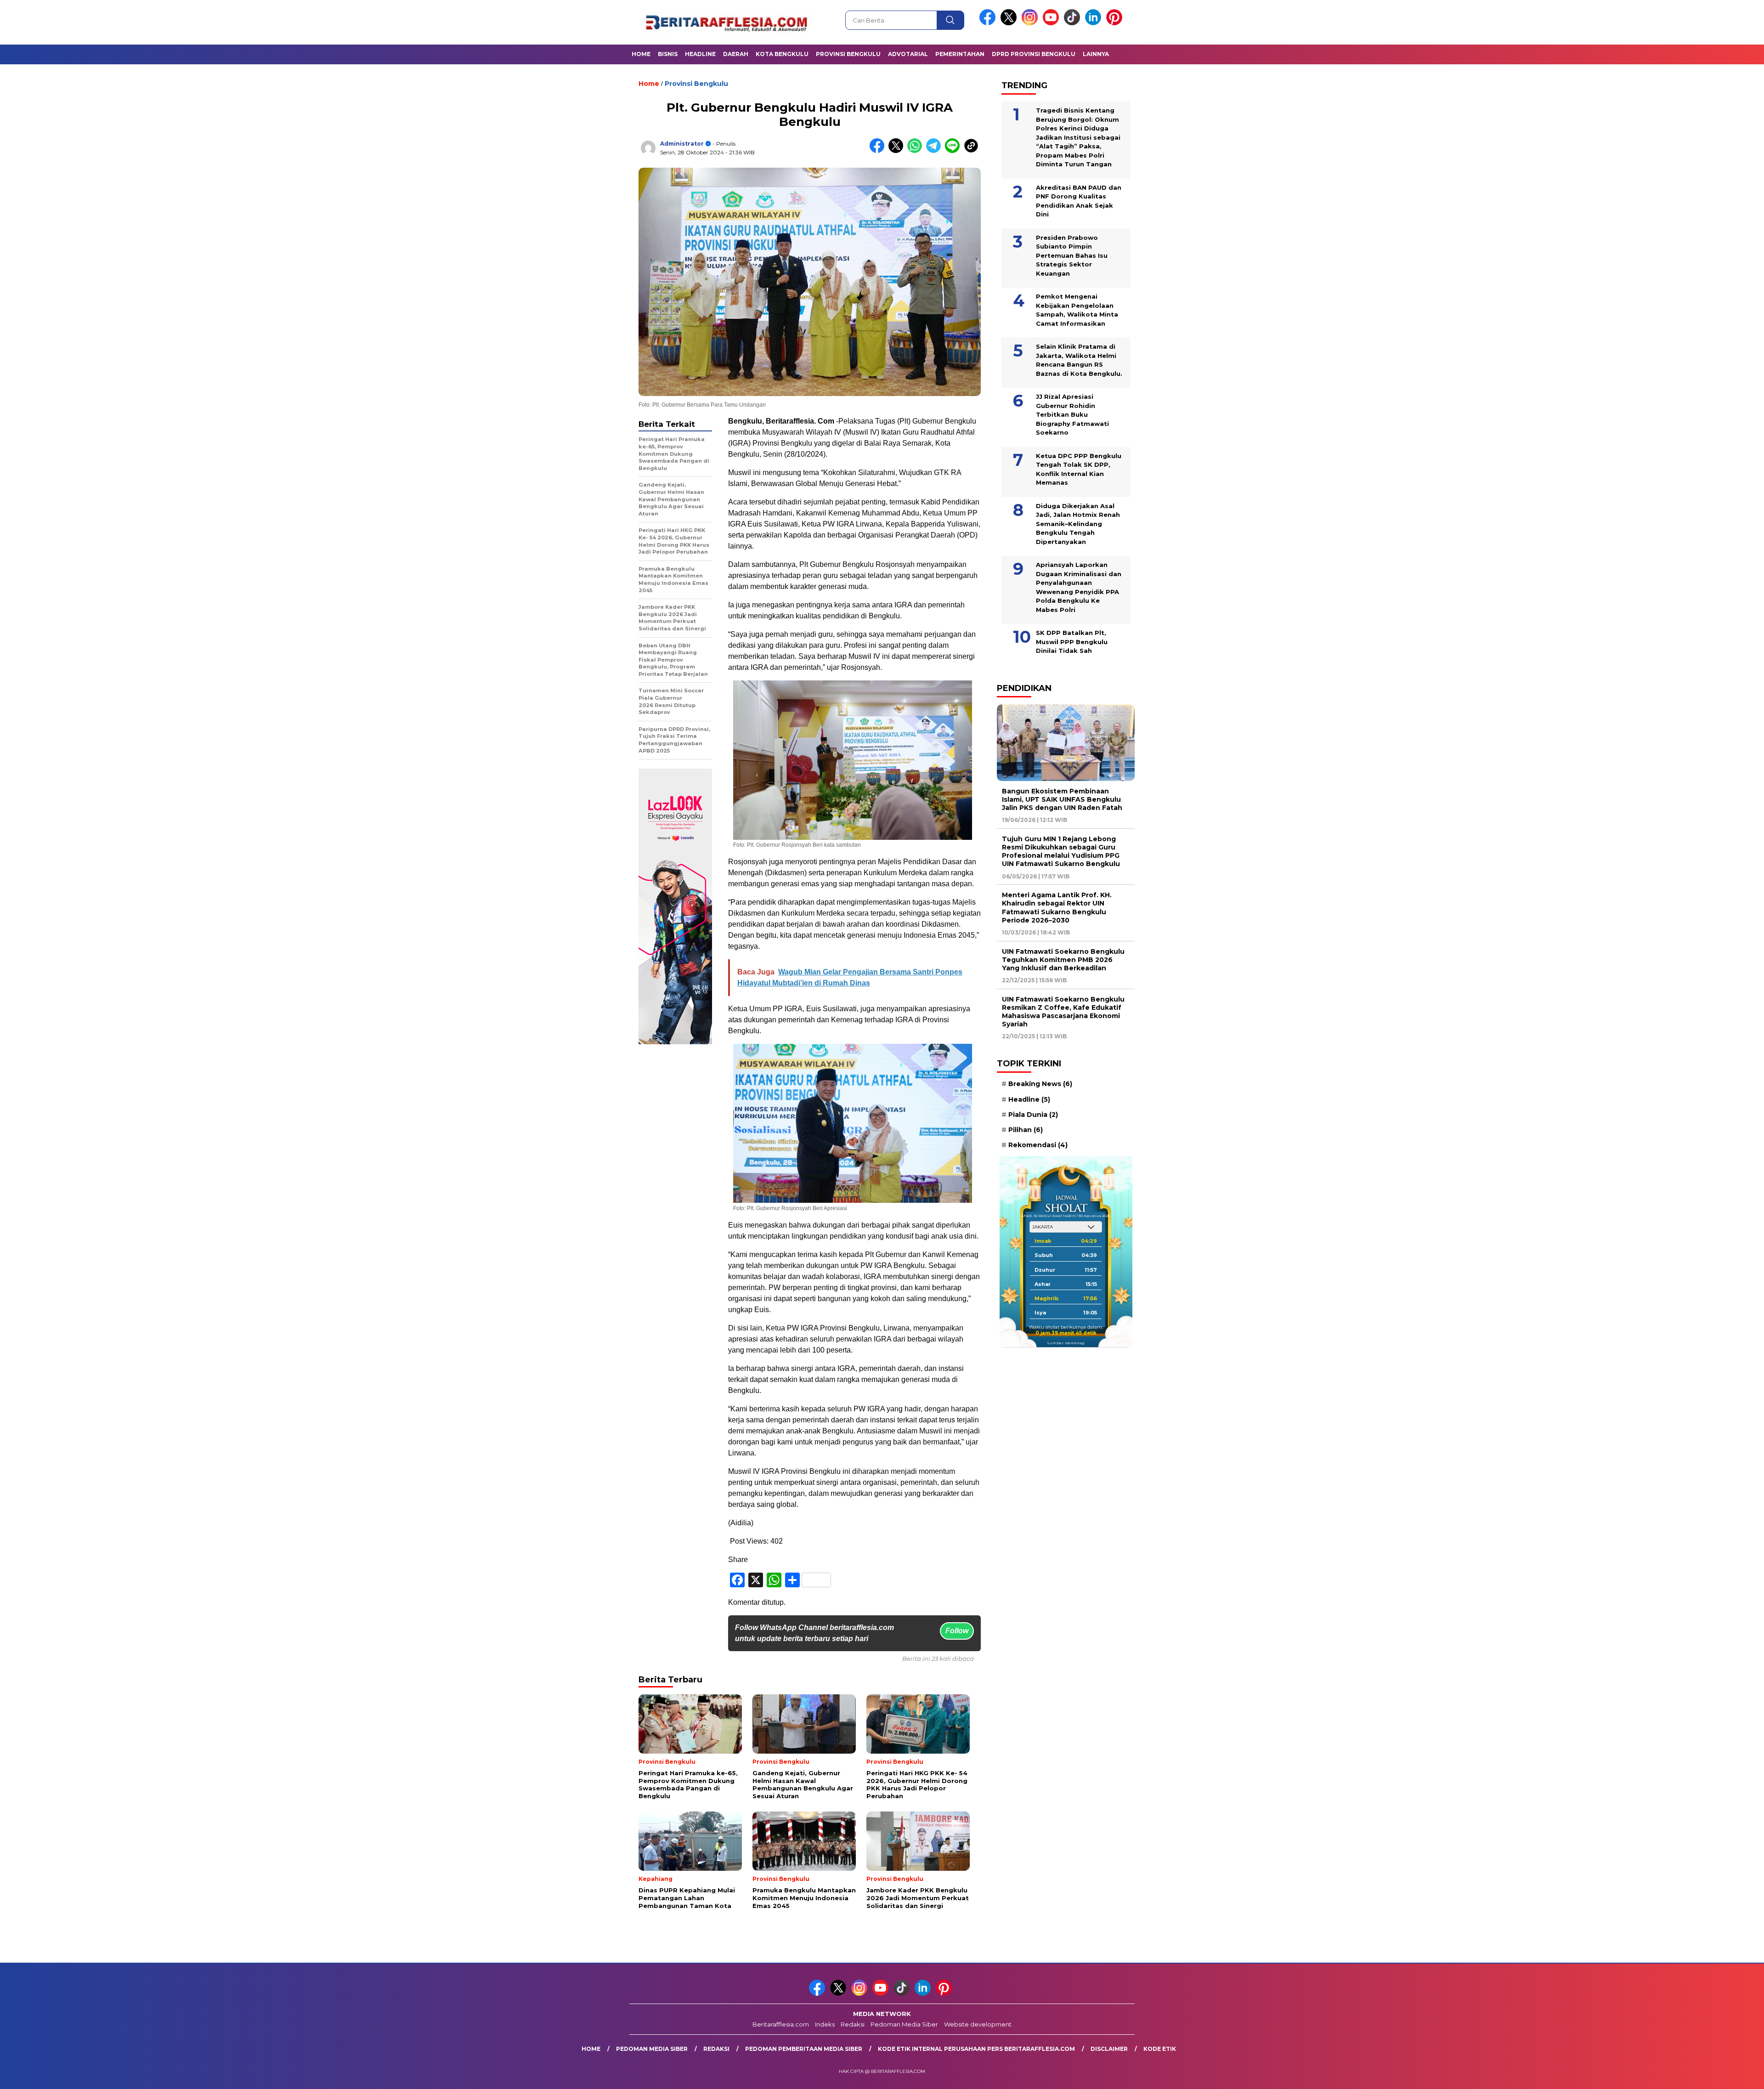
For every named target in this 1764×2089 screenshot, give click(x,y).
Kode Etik (1160, 2049)
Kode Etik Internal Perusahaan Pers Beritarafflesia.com (976, 2049)
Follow (957, 1631)
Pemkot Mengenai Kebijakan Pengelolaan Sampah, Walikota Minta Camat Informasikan (1077, 310)
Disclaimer (1109, 2049)
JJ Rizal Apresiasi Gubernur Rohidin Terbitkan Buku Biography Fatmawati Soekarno (1072, 414)
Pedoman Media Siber (904, 2024)
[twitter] (1010, 23)
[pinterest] (1116, 23)
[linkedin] (1095, 23)
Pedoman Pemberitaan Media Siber (804, 2049)
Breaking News (1040, 1084)
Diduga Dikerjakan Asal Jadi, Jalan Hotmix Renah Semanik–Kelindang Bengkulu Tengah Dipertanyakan (1078, 524)
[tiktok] (1074, 23)
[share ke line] (954, 151)
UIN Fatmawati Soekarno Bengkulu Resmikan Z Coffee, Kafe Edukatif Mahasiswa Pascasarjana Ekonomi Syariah (1063, 1012)
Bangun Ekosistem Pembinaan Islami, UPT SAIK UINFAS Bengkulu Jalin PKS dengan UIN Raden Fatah (1062, 799)
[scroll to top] (1704, 2075)
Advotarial (908, 54)
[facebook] (989, 23)
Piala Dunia (1033, 1115)
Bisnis (668, 54)
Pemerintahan (960, 54)
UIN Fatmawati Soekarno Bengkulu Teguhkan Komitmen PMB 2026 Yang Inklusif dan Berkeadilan (1063, 960)
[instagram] (1031, 23)
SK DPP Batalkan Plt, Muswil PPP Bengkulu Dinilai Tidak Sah (1072, 642)
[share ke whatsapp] (917, 151)
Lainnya (1096, 54)
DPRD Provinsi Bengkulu (1034, 54)
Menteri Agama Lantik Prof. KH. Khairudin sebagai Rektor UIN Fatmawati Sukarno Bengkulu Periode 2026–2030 (1057, 908)
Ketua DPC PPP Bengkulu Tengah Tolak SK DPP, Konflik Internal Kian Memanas (1079, 469)
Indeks (825, 2024)
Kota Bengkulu (782, 54)
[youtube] (1052, 23)
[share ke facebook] (879, 151)
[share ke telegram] (936, 151)
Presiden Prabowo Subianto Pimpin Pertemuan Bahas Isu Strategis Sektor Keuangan (1072, 255)
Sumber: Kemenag (1066, 1343)
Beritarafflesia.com (781, 2024)
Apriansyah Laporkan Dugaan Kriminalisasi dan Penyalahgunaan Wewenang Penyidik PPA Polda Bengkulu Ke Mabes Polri (1079, 587)
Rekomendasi (1038, 1145)
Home (641, 54)
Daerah (736, 54)
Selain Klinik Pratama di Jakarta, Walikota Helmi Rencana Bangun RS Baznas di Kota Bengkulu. (1079, 360)
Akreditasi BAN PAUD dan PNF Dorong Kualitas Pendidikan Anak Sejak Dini (1079, 201)
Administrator (682, 144)
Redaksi (853, 2024)
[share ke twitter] (898, 151)
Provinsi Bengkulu (848, 54)
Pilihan (1026, 1130)
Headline (700, 54)
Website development (978, 2024)
